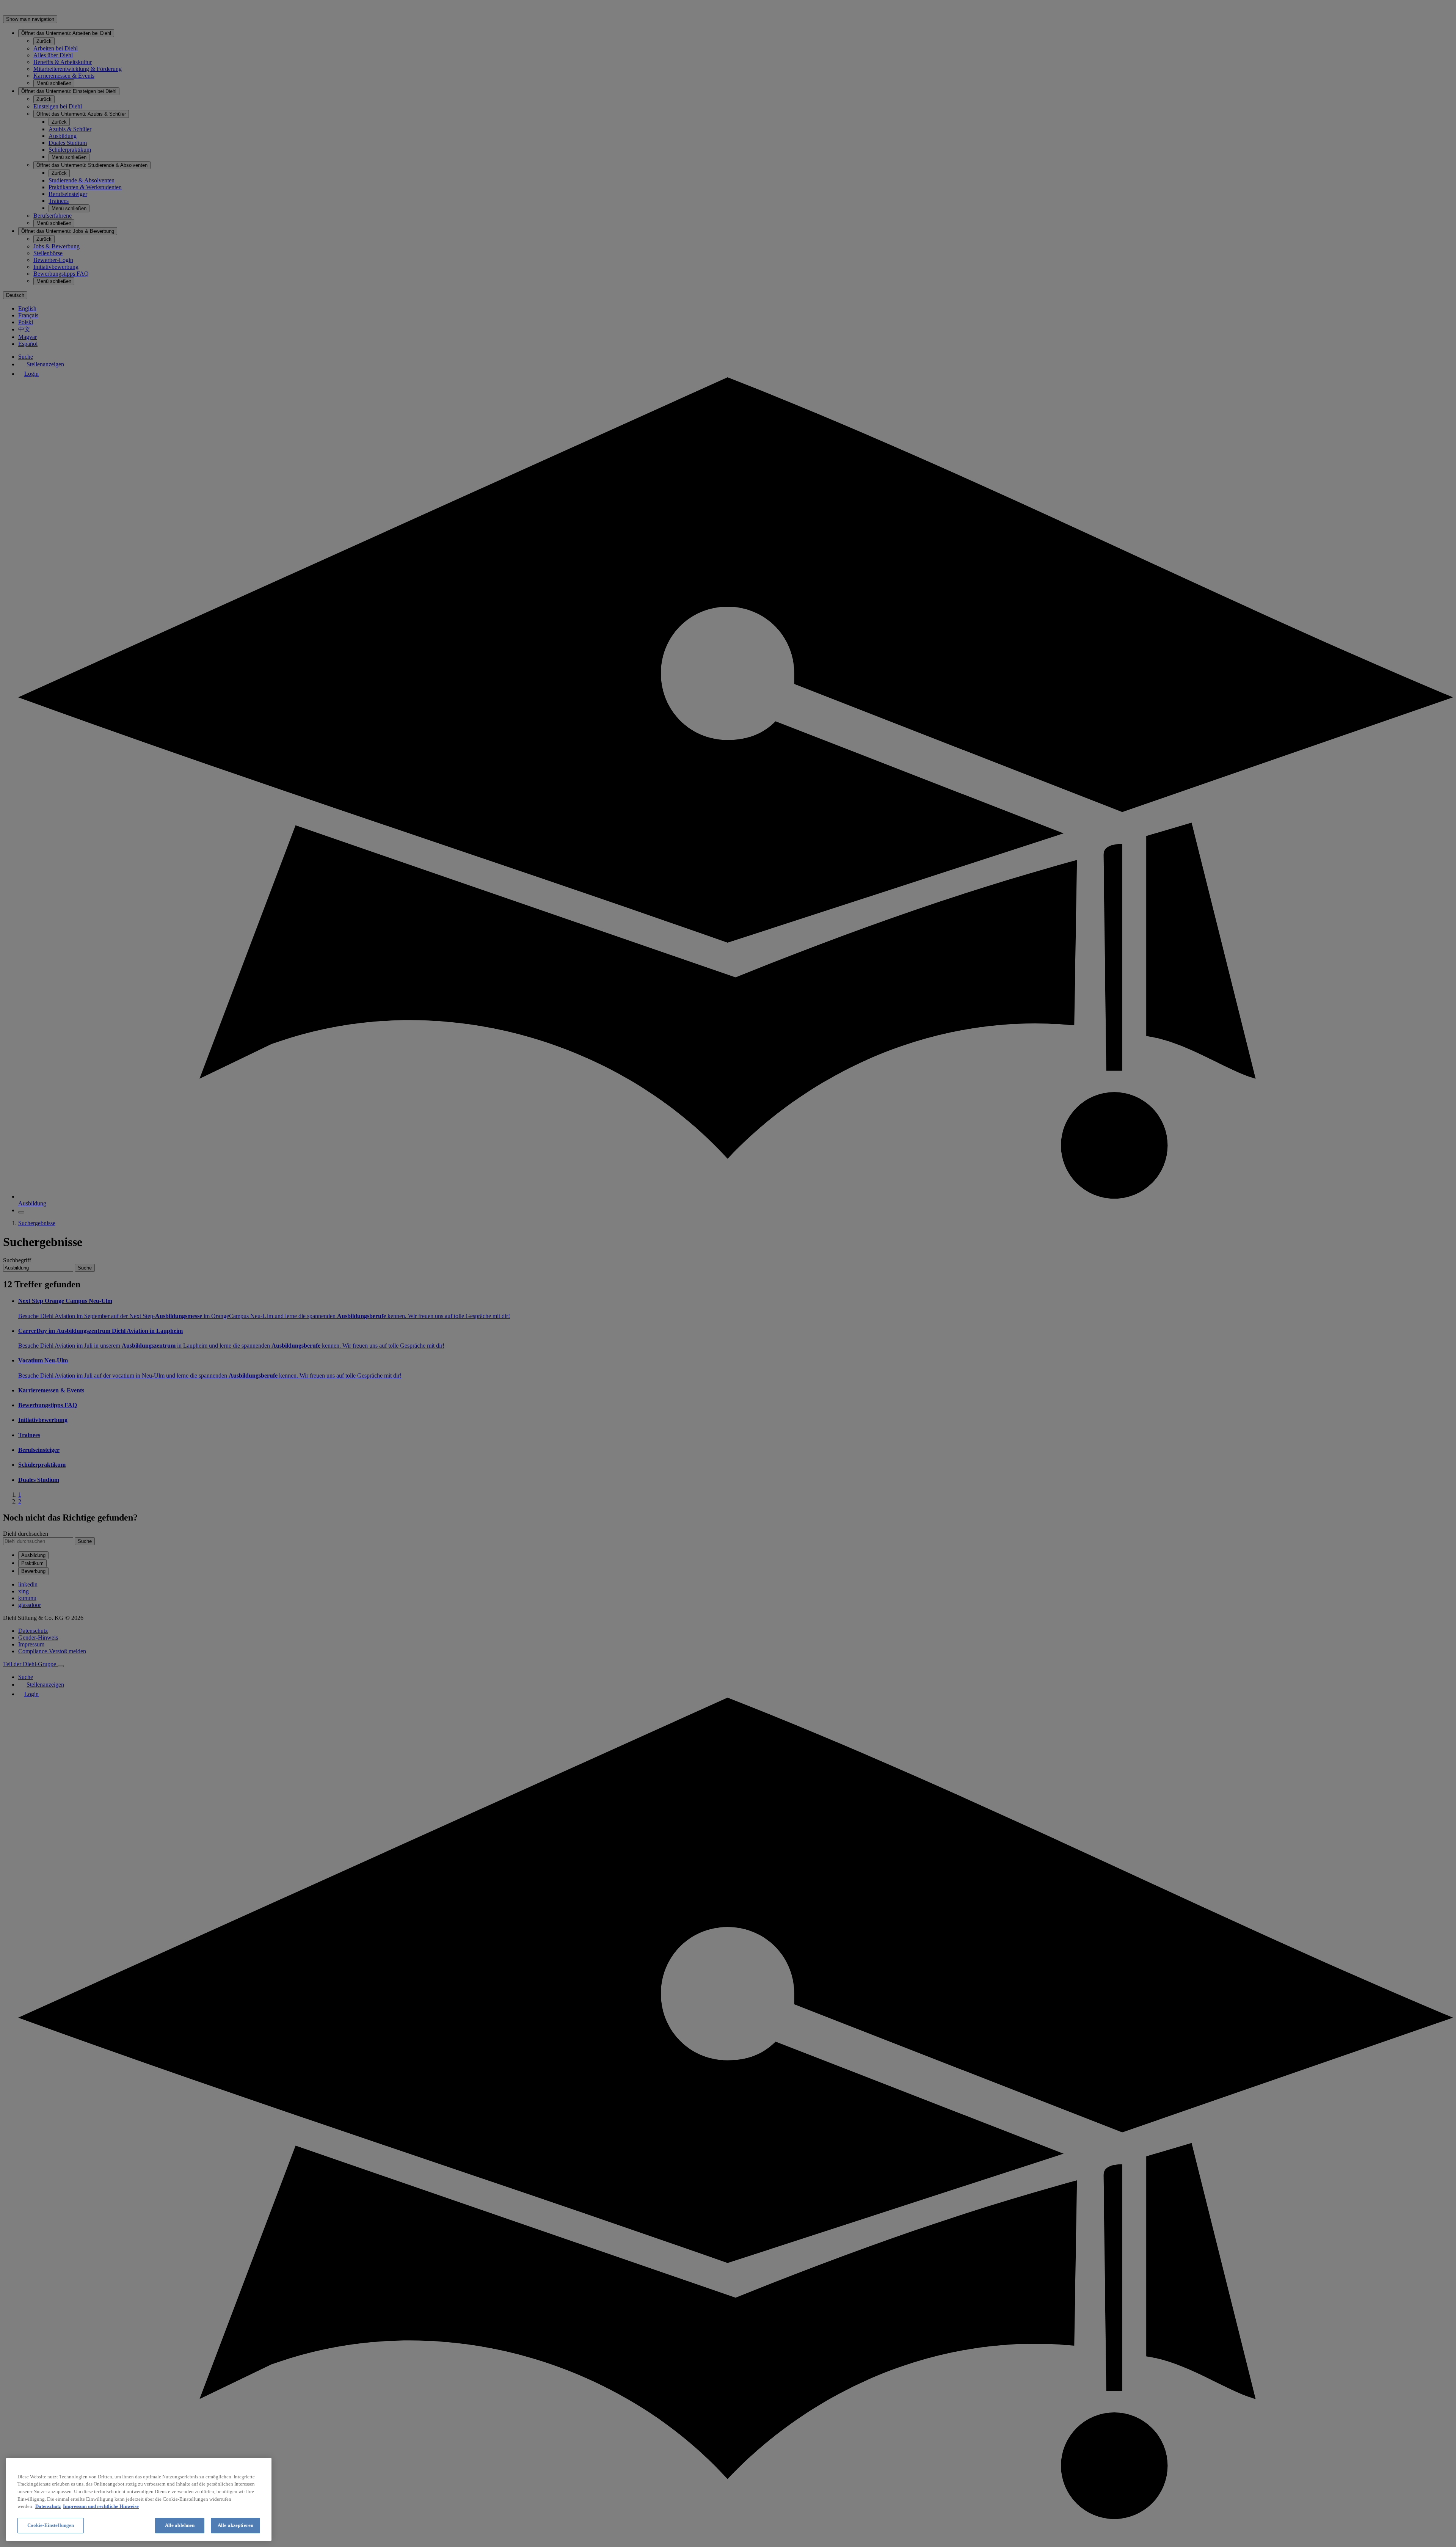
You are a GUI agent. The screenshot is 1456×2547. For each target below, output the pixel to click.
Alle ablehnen (180, 2525)
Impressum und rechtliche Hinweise (101, 2506)
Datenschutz (48, 2506)
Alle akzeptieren (235, 2525)
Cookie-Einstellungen (51, 2525)
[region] (139, 2499)
